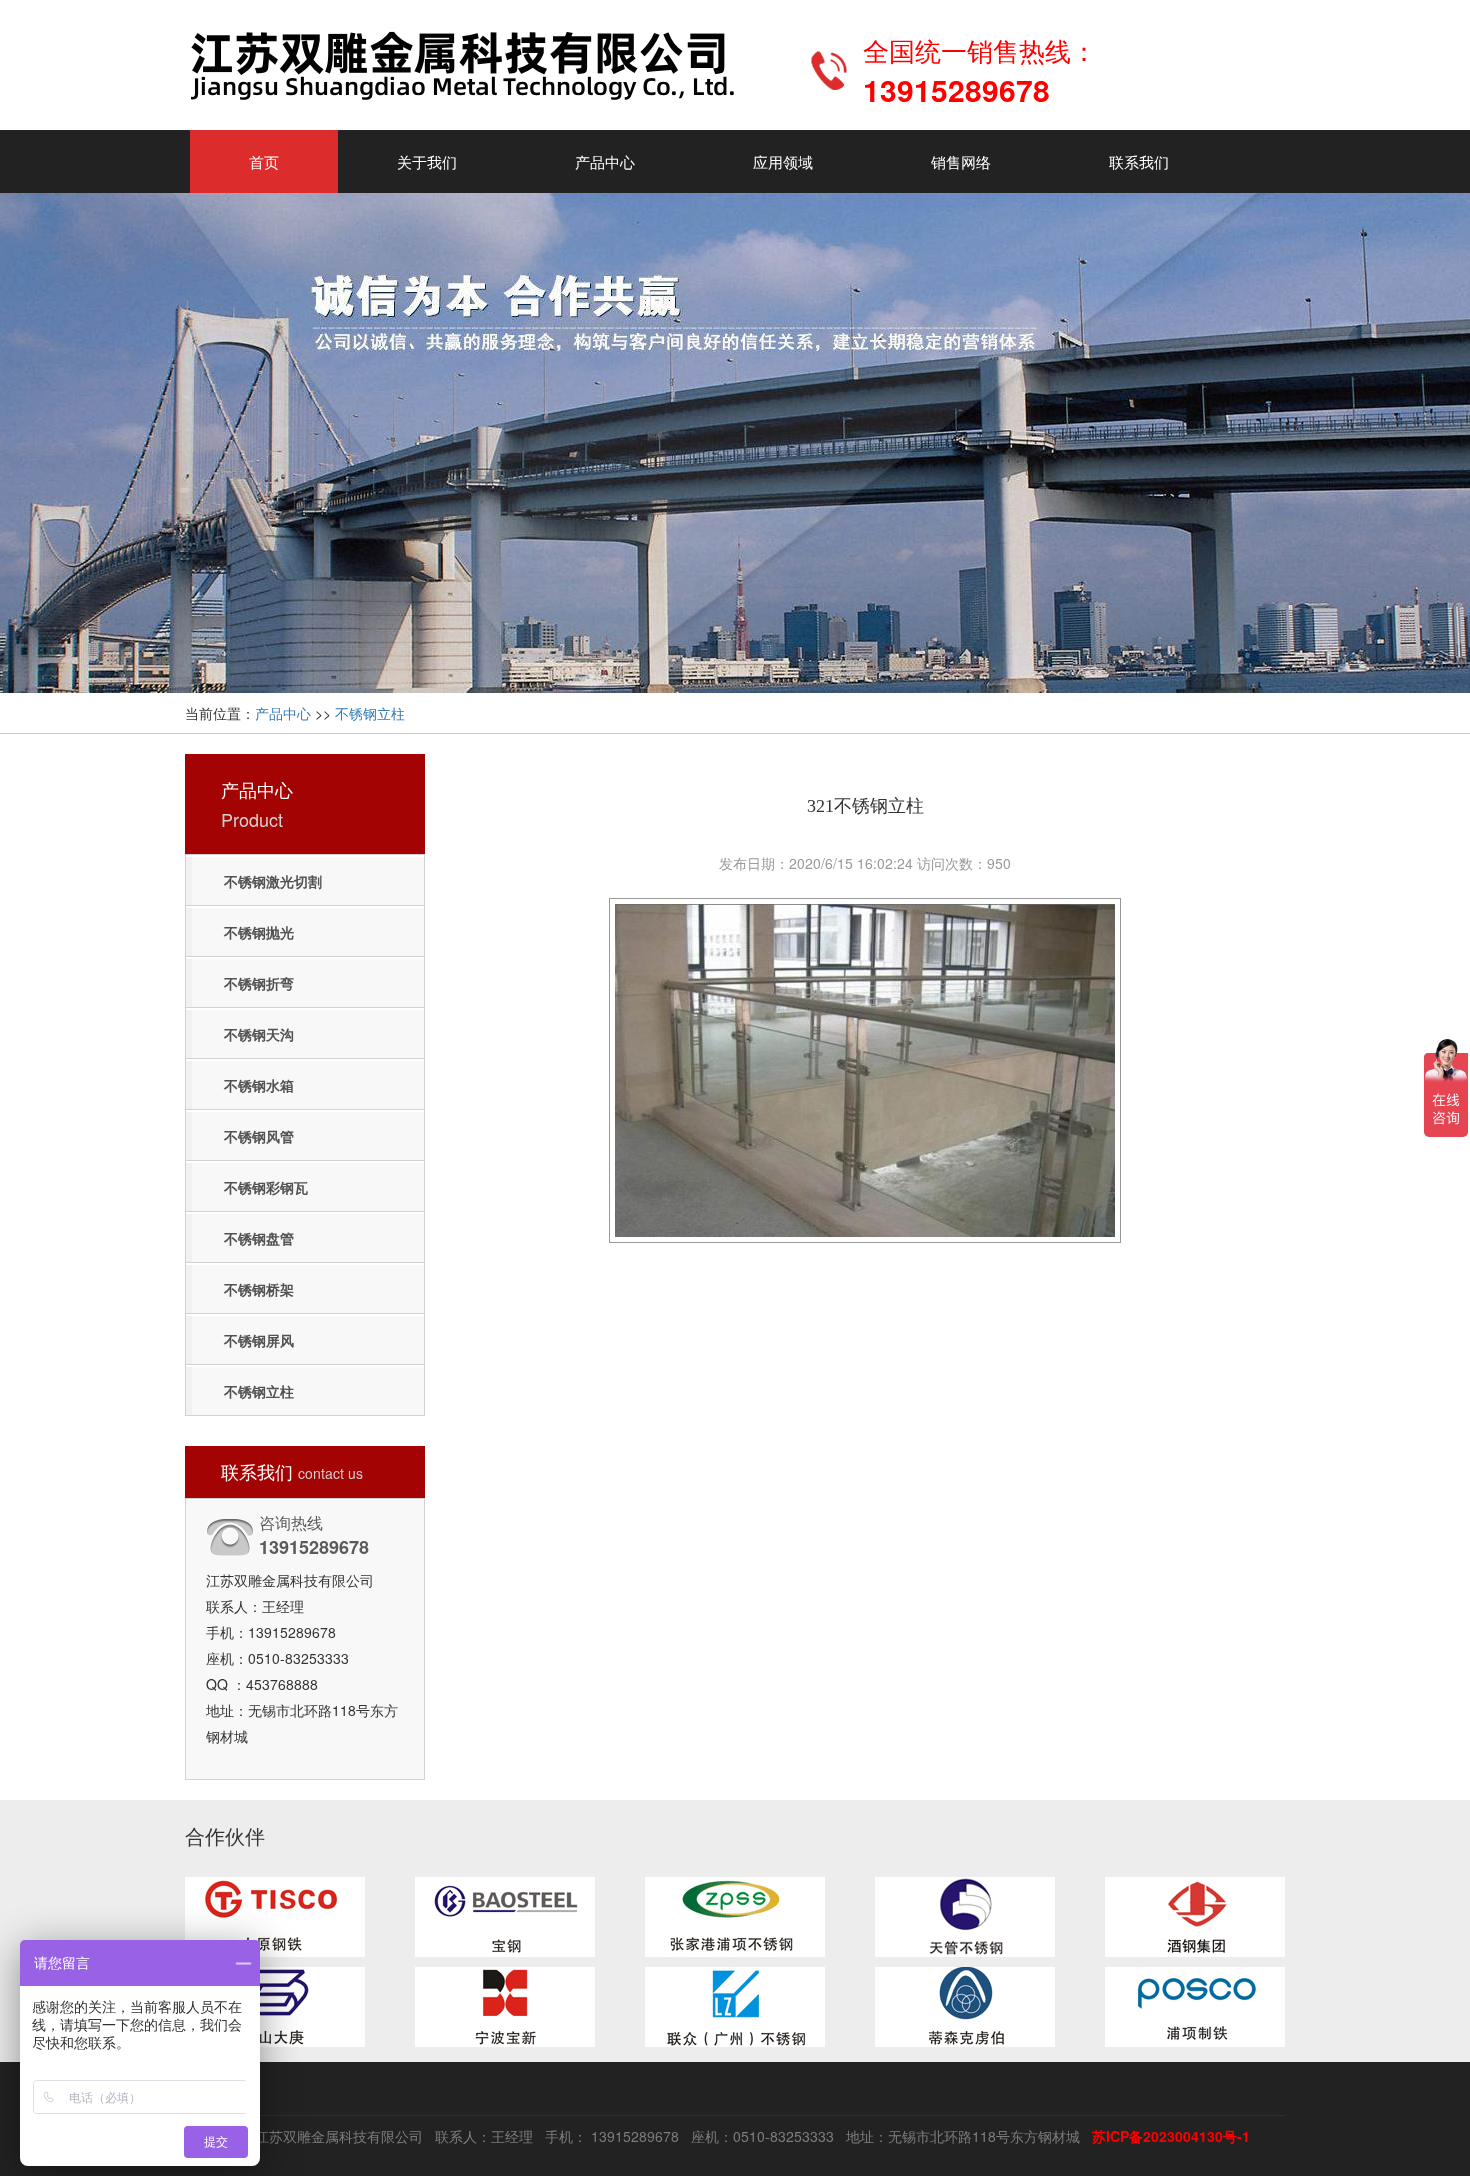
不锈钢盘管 (259, 1238)
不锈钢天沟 (259, 1034)
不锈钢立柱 (370, 713)
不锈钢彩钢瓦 (266, 1187)
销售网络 (961, 161)
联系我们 (1139, 161)
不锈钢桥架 (259, 1289)
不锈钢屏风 (259, 1340)
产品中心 (605, 161)
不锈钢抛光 (259, 932)
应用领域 (783, 161)
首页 (264, 161)
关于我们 (427, 161)
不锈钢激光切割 (273, 881)
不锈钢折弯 (259, 983)
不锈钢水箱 (259, 1085)
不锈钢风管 (259, 1136)
